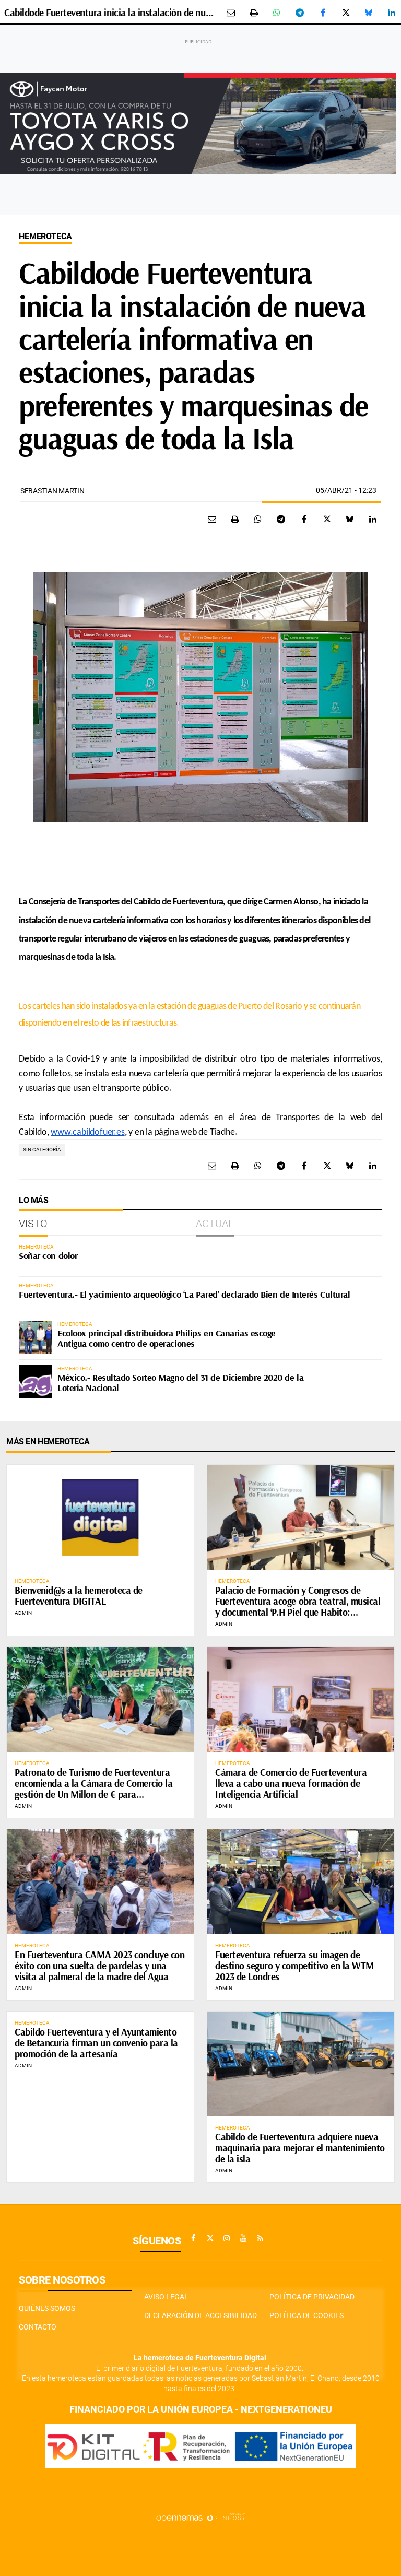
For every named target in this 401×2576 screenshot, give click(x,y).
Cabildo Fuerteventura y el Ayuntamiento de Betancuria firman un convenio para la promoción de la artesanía (96, 2043)
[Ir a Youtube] (243, 2238)
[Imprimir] (254, 13)
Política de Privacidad (312, 2297)
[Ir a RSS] (260, 2238)
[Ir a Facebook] (193, 2238)
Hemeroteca (45, 236)
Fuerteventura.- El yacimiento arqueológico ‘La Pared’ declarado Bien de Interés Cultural (184, 1294)
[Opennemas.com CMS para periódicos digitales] (200, 2518)
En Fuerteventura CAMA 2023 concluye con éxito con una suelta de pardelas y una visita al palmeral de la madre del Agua (99, 1966)
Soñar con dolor (48, 1256)
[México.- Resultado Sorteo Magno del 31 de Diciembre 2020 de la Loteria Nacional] (36, 1382)
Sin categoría (42, 1150)
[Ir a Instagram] (227, 2238)
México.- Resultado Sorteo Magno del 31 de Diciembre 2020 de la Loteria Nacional (180, 1383)
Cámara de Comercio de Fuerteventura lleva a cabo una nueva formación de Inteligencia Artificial (291, 1783)
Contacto (38, 2327)
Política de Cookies (306, 2315)
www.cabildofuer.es (87, 1132)
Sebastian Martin (52, 491)
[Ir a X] (210, 2238)
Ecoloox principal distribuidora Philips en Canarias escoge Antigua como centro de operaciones (167, 1338)
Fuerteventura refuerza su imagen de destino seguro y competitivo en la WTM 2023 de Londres (294, 1966)
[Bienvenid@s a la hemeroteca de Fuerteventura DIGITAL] (100, 1517)
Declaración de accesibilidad (200, 2315)
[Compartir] (277, 13)
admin (23, 1613)
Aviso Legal (166, 2297)
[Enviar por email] (231, 13)
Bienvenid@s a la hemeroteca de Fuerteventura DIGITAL (79, 1596)
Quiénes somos (47, 2308)
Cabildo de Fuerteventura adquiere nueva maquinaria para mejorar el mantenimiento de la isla (300, 2148)
